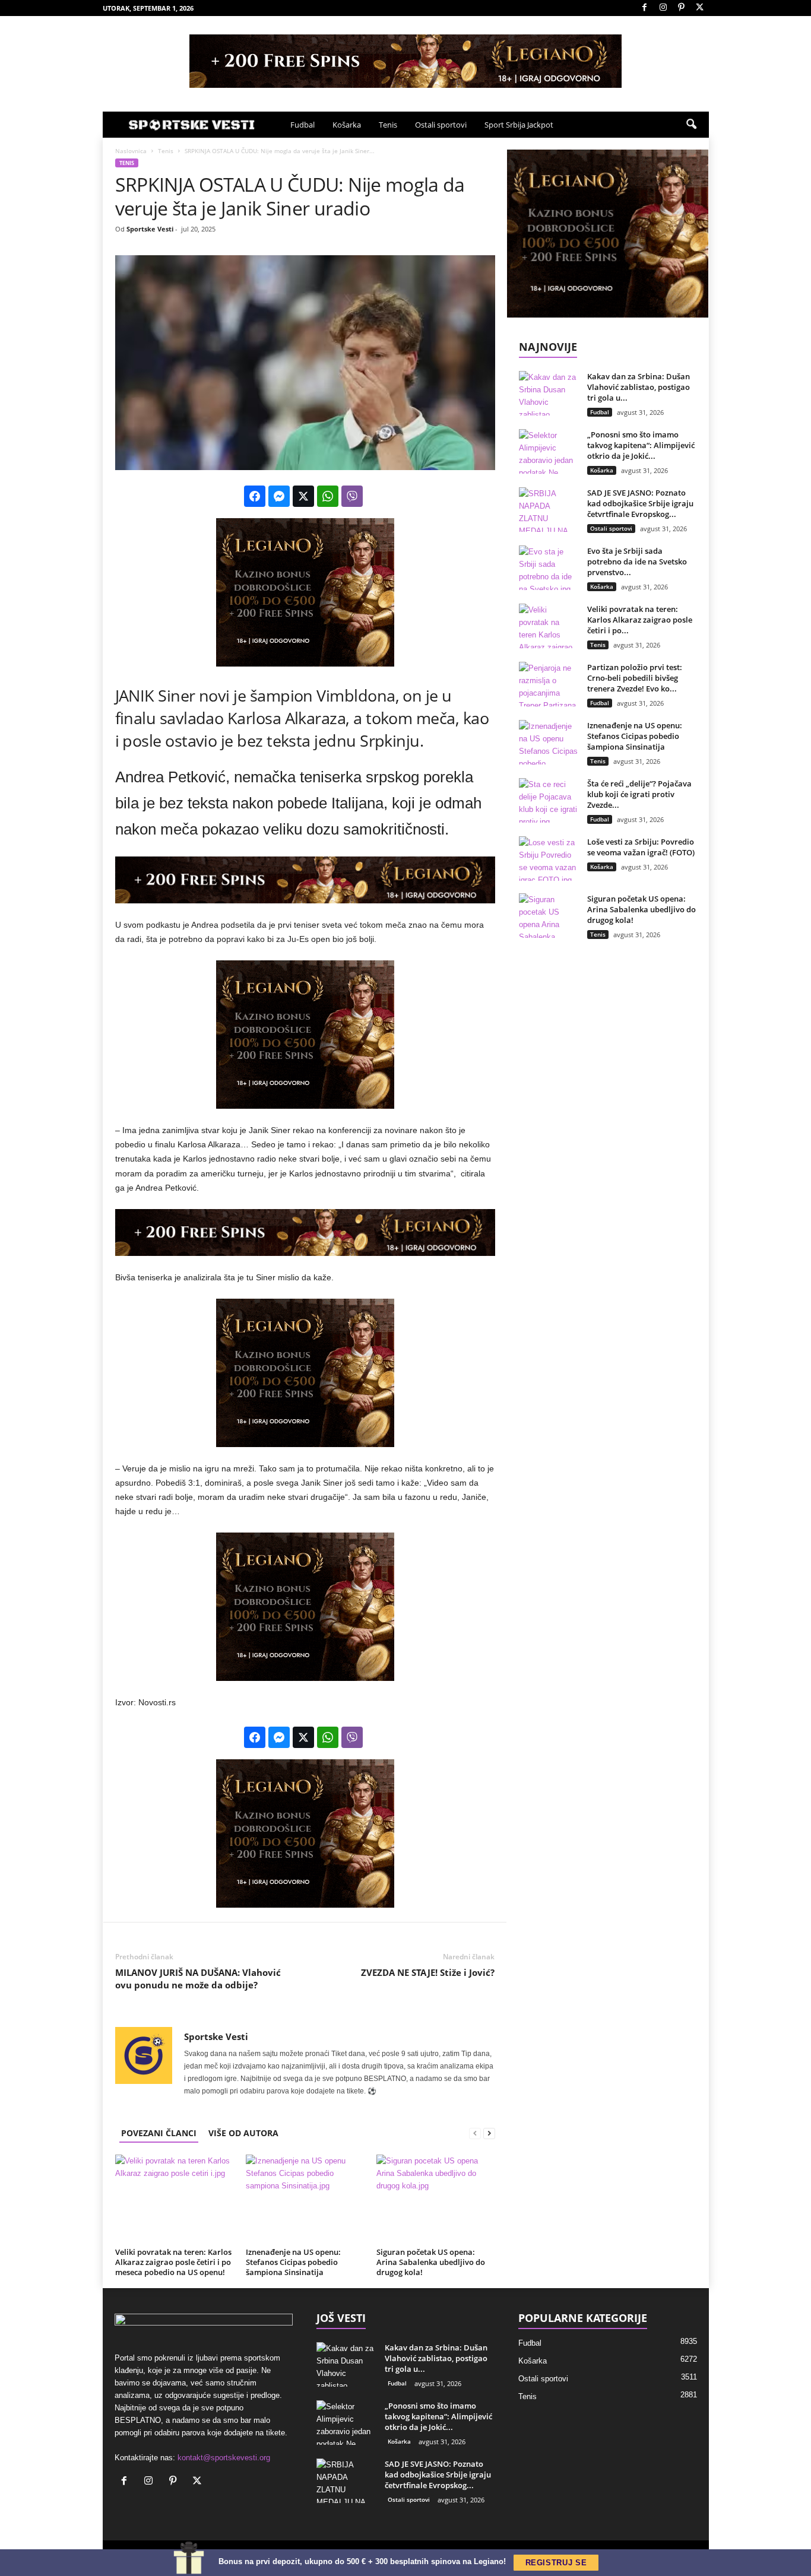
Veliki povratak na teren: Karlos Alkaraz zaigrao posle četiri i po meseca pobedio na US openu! (173, 2262)
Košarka (347, 125)
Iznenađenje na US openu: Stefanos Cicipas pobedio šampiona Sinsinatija (293, 2262)
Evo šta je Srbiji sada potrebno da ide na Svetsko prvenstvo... (637, 561)
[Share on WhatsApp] (328, 496)
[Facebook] (645, 8)
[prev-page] (475, 2133)
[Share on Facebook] (255, 496)
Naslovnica (131, 151)
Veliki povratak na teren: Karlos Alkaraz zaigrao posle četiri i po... (640, 620)
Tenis (388, 125)
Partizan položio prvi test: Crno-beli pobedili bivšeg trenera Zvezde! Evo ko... (635, 678)
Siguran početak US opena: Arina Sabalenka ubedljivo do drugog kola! (431, 2262)
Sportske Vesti (150, 229)
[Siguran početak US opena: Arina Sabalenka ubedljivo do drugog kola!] (436, 2199)
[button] (691, 125)
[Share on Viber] (352, 496)
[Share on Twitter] (303, 496)
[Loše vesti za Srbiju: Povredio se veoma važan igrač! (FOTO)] (549, 859)
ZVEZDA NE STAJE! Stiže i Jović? (428, 1972)
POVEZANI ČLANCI (159, 2133)
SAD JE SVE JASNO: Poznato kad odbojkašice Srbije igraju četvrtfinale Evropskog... (640, 503)
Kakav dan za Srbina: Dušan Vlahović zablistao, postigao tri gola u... (639, 387)
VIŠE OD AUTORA (243, 2133)
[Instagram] (663, 8)
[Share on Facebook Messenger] (279, 496)
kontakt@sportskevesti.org (224, 2458)
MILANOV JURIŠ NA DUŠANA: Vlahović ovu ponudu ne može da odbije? (198, 1979)
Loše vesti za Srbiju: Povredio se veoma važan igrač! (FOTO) (641, 847)
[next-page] (489, 2133)
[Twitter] (700, 8)
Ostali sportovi (441, 125)
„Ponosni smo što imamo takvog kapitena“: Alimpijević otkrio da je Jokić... (641, 445)
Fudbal (302, 125)
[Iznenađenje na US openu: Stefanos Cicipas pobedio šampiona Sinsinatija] (305, 2199)
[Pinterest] (682, 8)
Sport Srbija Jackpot (519, 125)
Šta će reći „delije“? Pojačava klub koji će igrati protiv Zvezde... (639, 794)
